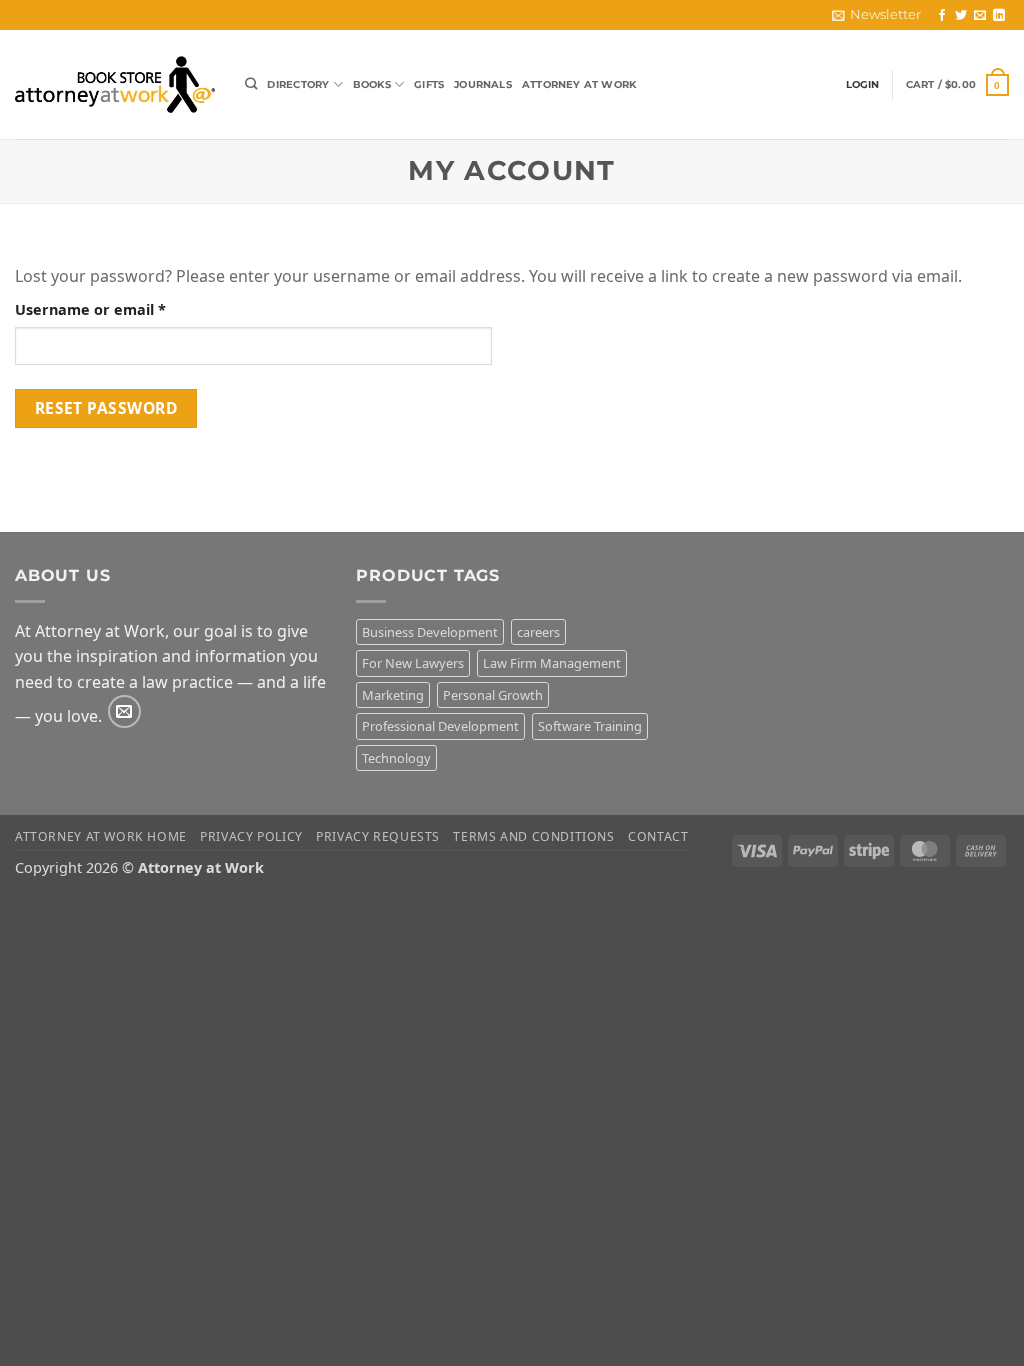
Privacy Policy (251, 836)
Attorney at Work (579, 84)
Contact (658, 836)
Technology (396, 758)
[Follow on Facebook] (942, 16)
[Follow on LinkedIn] (999, 16)
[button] (957, 84)
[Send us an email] (980, 16)
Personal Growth (493, 695)
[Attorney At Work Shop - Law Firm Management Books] (115, 84)
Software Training (590, 726)
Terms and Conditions (533, 836)
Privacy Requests (378, 836)
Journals (483, 84)
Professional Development (440, 726)
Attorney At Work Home (101, 836)
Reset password (106, 408)
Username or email (123, 309)
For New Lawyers (413, 663)
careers (538, 632)
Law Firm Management (552, 663)
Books (372, 84)
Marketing (393, 695)
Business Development (430, 632)
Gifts (429, 84)
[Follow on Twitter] (961, 16)
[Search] (251, 84)
